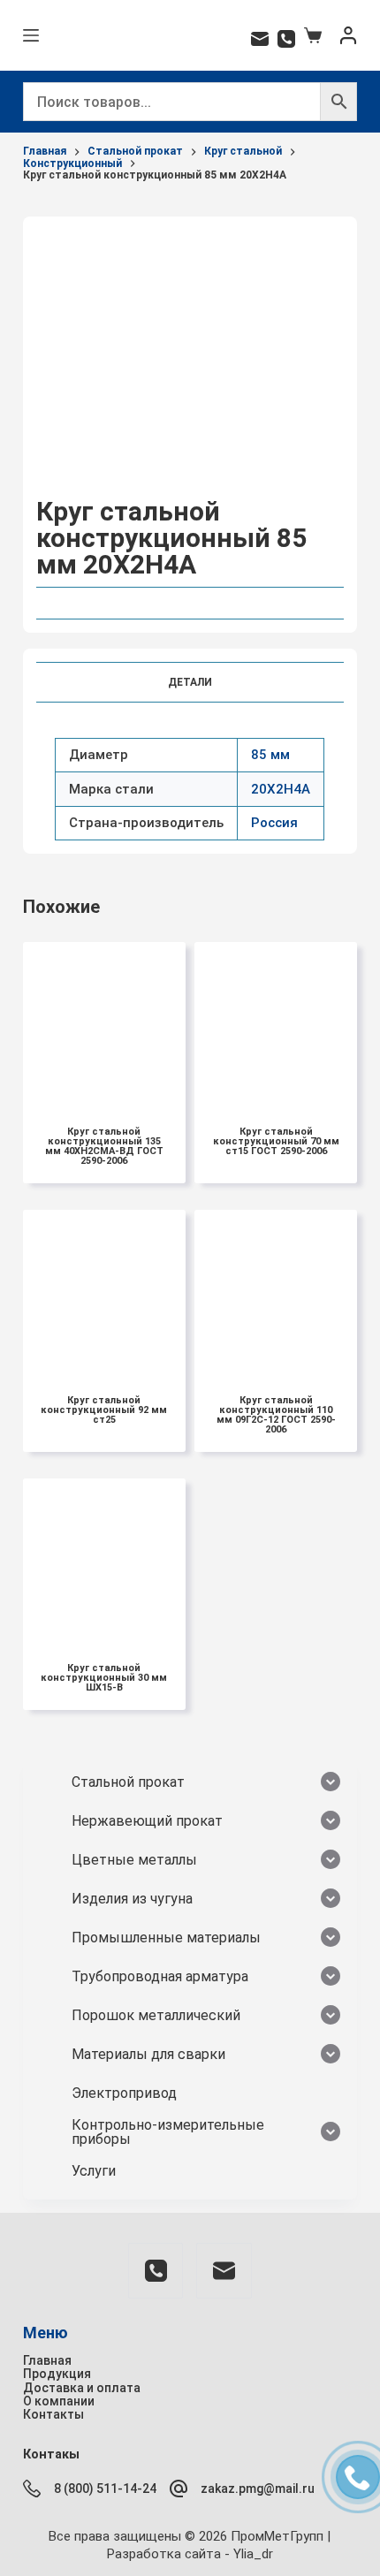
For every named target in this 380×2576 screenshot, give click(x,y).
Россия (274, 823)
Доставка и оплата (82, 2388)
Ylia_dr (253, 2554)
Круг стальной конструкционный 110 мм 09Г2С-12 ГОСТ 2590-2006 (276, 1415)
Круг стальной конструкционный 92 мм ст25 (104, 1410)
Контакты (53, 2414)
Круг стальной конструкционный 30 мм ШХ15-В (104, 1678)
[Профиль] (348, 35)
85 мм (270, 755)
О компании (59, 2401)
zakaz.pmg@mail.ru (258, 2489)
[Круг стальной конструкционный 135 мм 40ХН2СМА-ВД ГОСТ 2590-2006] (104, 1023)
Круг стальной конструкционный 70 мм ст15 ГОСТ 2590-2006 (276, 1141)
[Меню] (31, 35)
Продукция (57, 2374)
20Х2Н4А (281, 789)
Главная (47, 2360)
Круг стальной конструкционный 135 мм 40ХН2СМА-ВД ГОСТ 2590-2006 (104, 1146)
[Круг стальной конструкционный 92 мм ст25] (104, 1291)
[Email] (260, 39)
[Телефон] (286, 39)
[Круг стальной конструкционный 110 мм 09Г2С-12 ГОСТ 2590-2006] (276, 1291)
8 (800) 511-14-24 (105, 2489)
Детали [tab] (190, 682)
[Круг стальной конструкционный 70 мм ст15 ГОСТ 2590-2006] (276, 1023)
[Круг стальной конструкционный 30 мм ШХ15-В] (104, 1560)
